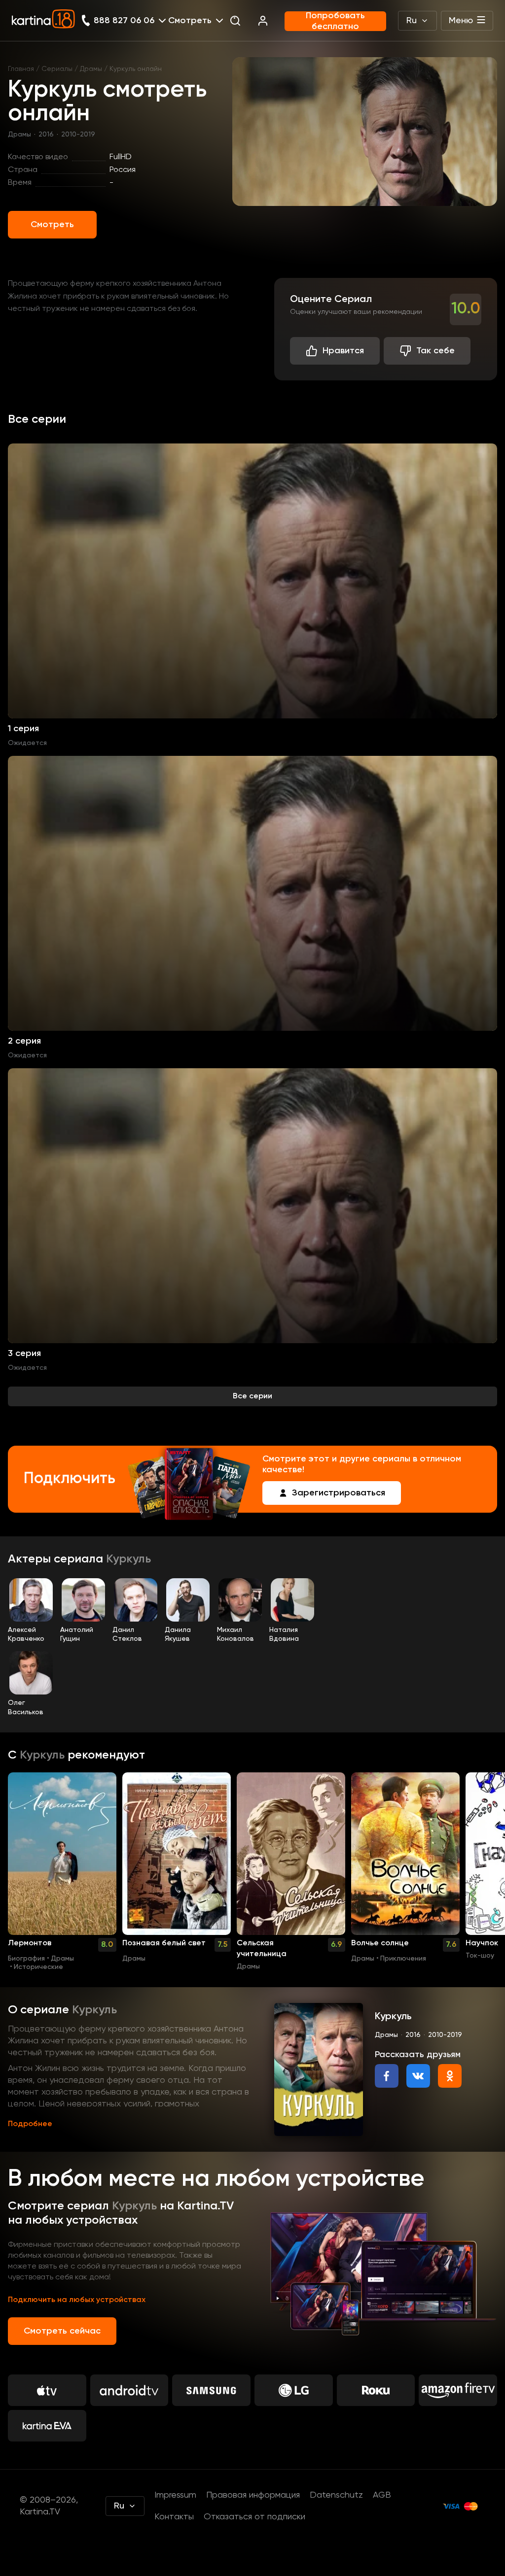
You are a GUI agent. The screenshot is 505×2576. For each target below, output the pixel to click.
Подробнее (30, 2124)
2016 (46, 135)
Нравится (343, 351)
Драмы (91, 69)
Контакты (174, 2517)
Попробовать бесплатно (335, 21)
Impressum (175, 2495)
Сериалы (57, 69)
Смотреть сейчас (62, 2331)
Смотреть (52, 225)
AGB (382, 2495)
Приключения (403, 1959)
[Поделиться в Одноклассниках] (450, 2076)
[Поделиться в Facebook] (387, 2076)
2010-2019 (78, 135)
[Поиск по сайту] (235, 21)
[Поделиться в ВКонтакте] (418, 2076)
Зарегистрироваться (339, 1493)
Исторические (38, 1967)
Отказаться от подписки (254, 2517)
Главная (21, 69)
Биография (26, 1959)
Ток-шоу (480, 1956)
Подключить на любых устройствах (77, 2300)
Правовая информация (253, 2495)
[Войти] (263, 21)
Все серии (252, 1396)
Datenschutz (336, 2495)
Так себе (435, 351)
